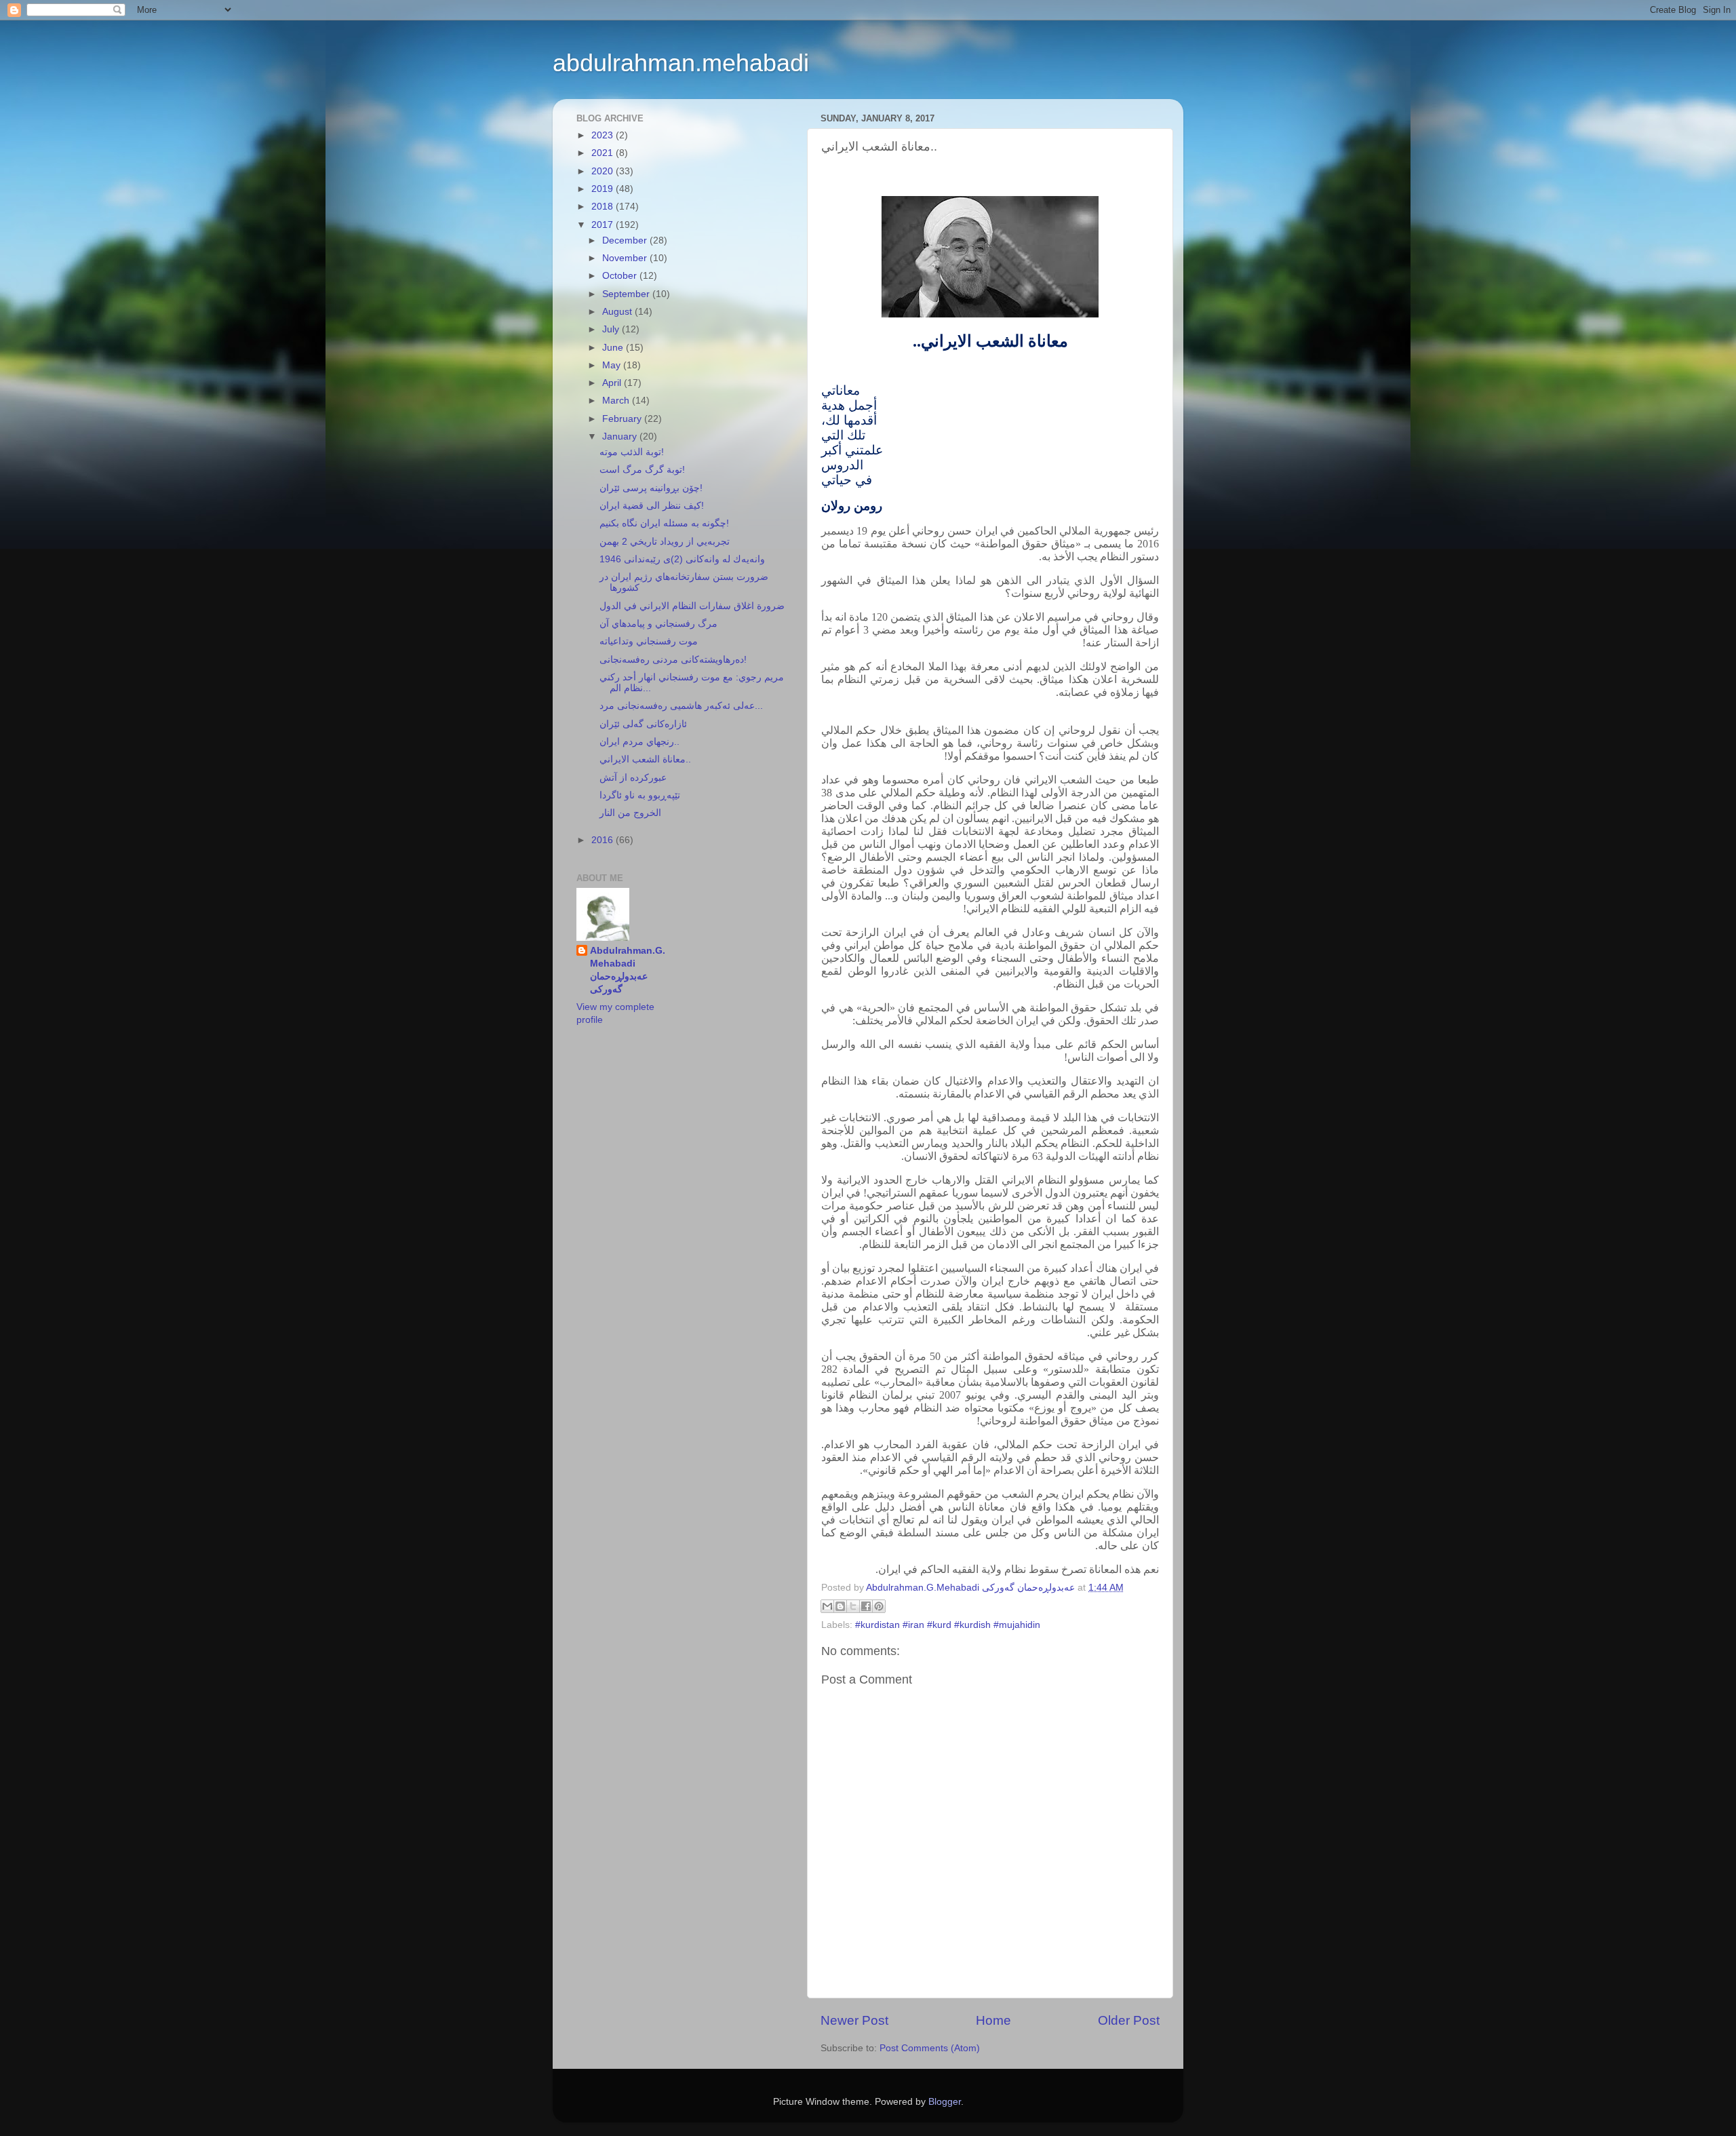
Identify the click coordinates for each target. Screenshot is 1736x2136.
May (613, 365)
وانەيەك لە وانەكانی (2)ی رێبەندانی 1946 (682, 559)
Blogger (945, 2102)
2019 (604, 189)
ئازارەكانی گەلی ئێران (643, 724)
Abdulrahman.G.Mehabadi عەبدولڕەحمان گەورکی (628, 970)
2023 (604, 135)
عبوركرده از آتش (633, 778)
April (613, 383)
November (626, 258)
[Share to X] (853, 1606)
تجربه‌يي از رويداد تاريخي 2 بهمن (665, 542)
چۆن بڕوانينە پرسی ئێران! (651, 488)
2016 (604, 840)
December (626, 240)
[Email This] (827, 1606)
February (623, 419)
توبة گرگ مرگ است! (642, 470)
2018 (604, 207)
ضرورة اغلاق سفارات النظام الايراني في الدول (692, 606)
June (614, 348)
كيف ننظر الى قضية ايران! (652, 506)
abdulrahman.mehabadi (681, 63)
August (618, 312)
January (621, 436)
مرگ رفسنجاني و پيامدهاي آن (658, 624)
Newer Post (854, 2020)
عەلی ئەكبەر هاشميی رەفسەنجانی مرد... (681, 706)
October (621, 276)
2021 (604, 153)
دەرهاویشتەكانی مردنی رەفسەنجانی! (673, 660)
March (617, 401)
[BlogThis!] (840, 1606)
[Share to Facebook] (866, 1606)
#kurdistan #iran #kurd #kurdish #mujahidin (948, 1625)
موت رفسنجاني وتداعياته (649, 641)
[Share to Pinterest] (879, 1606)
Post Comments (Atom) (930, 2048)
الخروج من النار (630, 813)
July (612, 329)
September (627, 294)
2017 (604, 225)
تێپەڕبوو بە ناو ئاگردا (640, 795)
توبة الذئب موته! (632, 452)
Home (993, 2020)
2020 (604, 171)
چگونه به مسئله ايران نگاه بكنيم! (664, 523)
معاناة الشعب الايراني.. (645, 759)
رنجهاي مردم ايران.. (639, 742)
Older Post (1129, 2020)
